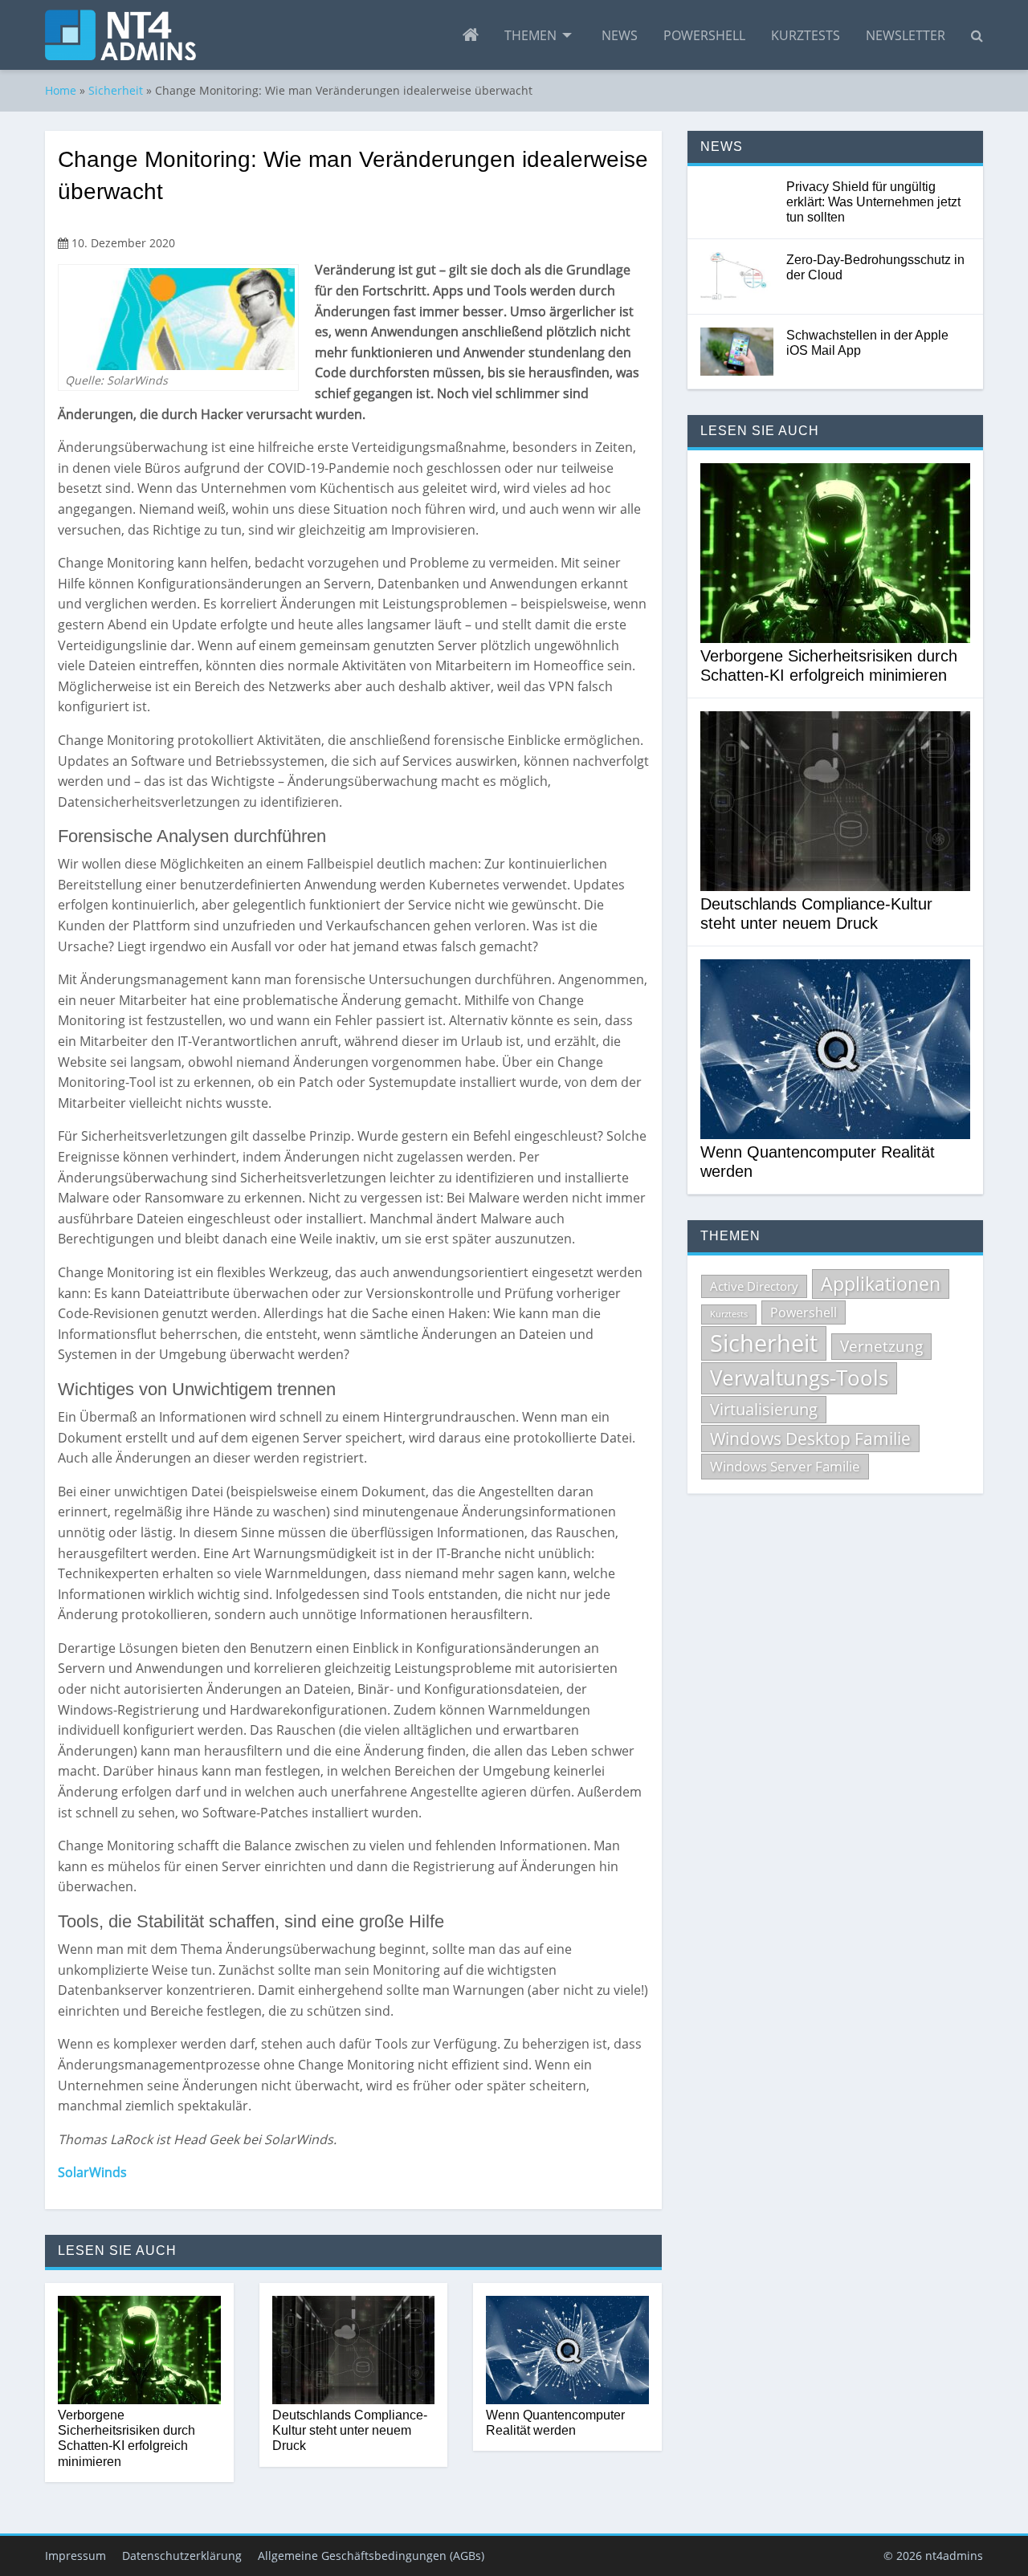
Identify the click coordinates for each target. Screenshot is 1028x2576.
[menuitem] (471, 35)
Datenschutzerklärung (182, 2556)
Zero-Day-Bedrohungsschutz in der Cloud (875, 267)
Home (61, 90)
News (620, 35)
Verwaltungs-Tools (799, 1378)
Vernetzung (881, 1346)
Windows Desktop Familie (810, 1439)
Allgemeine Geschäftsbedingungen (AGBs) (371, 2556)
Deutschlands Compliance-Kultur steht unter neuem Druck (350, 2430)
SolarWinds (92, 2172)
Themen (530, 35)
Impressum (75, 2556)
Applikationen (881, 1284)
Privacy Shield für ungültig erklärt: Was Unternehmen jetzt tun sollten (873, 202)
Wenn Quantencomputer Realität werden (555, 2423)
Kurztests (806, 35)
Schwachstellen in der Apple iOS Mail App (867, 343)
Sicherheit (116, 90)
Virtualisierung (764, 1409)
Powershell (704, 35)
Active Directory (754, 1286)
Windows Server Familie (785, 1466)
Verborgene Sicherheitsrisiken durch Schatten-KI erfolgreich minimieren (126, 2438)
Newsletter (906, 35)
